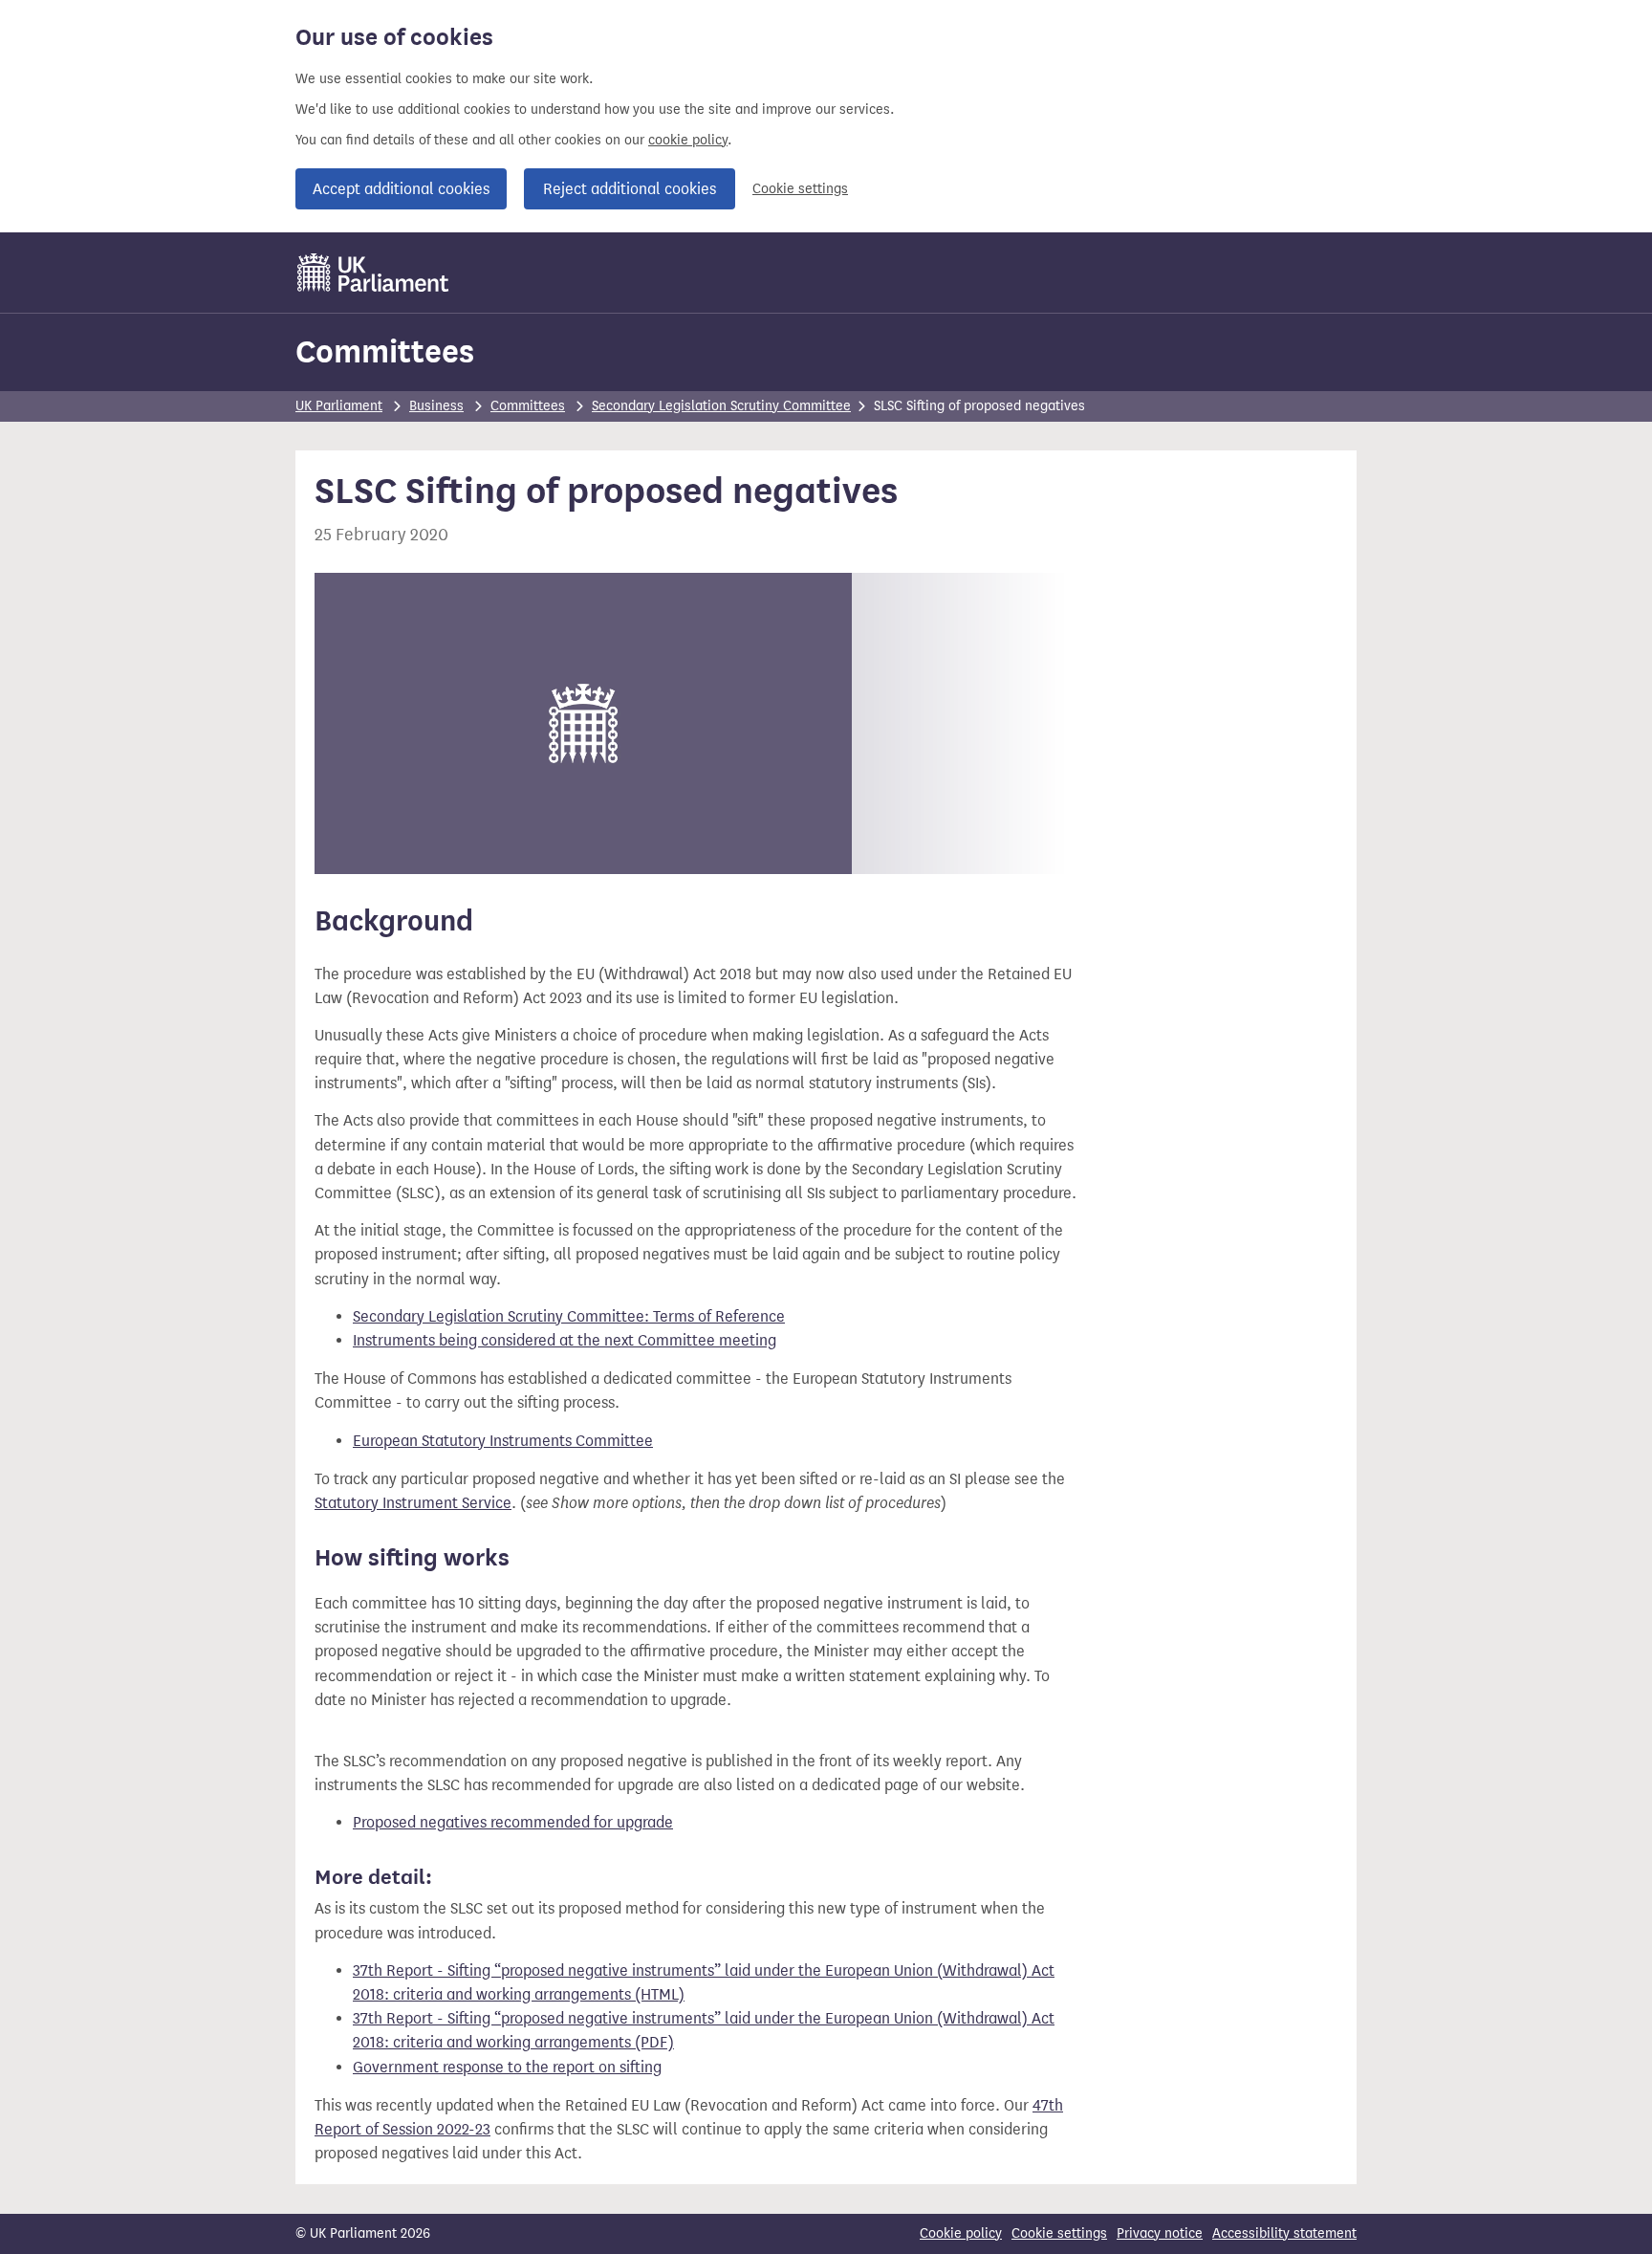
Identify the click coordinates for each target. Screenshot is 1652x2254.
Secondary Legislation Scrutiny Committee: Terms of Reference (569, 1316)
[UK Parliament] (373, 273)
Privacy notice (1160, 2233)
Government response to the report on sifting (507, 2067)
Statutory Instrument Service (413, 1503)
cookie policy (688, 140)
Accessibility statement (1284, 2233)
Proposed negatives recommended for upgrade (513, 1822)
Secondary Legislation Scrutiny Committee (721, 406)
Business (436, 406)
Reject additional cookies (630, 189)
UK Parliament (339, 406)
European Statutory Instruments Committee (503, 1441)
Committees (385, 351)
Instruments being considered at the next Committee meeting (565, 1340)
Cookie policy (961, 2233)
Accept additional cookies (401, 189)
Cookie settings (800, 189)
